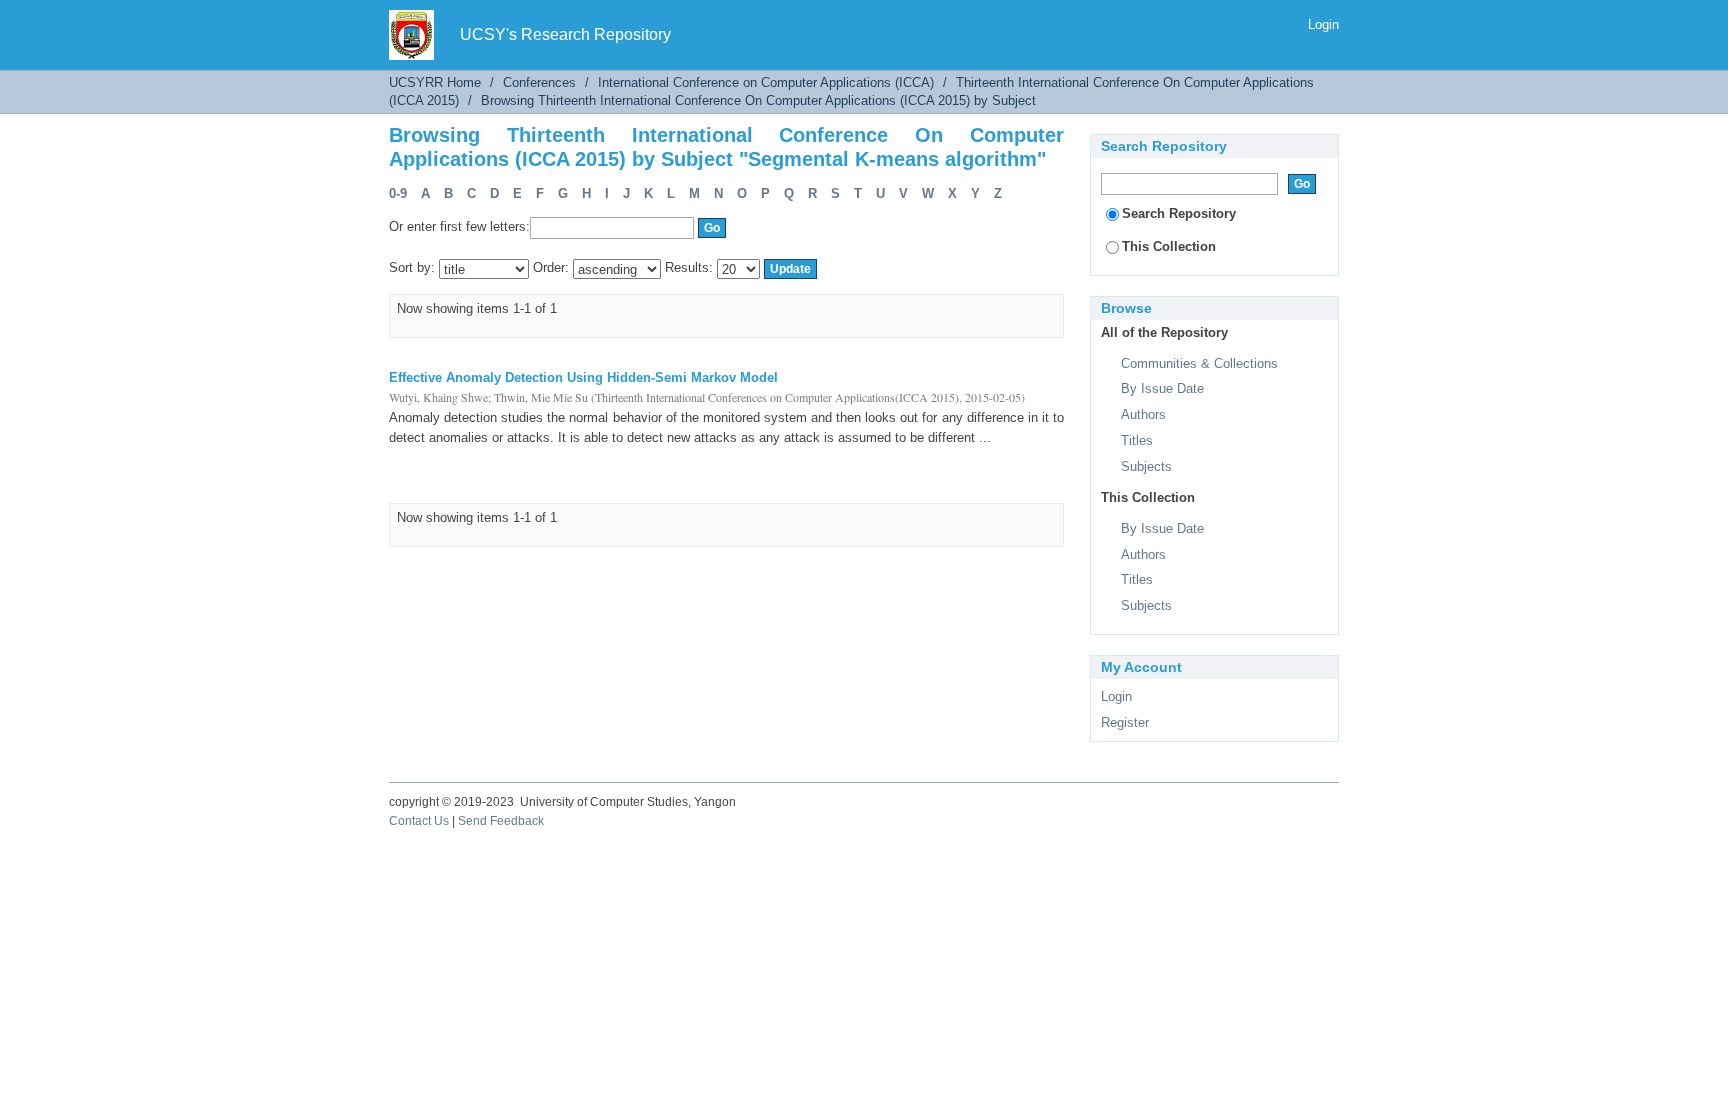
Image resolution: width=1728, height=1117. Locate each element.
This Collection (1169, 246)
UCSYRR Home (435, 82)
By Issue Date (1162, 388)
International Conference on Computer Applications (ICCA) (766, 82)
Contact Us (419, 821)
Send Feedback (501, 821)
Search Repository (1179, 213)
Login (1323, 24)
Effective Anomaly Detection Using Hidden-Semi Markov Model (583, 377)
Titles (1137, 440)
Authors (1143, 414)
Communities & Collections (1199, 363)
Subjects (1146, 466)
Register (1125, 722)
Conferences (539, 82)
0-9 (398, 193)
